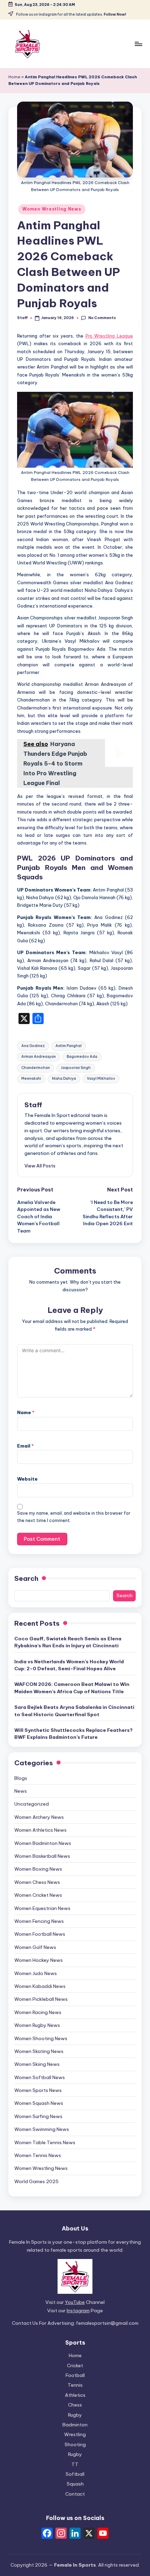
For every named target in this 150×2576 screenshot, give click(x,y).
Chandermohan (36, 1068)
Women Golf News (35, 1947)
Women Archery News (39, 1817)
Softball (75, 2474)
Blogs (21, 1778)
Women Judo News (36, 1973)
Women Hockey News (39, 1960)
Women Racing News (38, 2012)
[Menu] (138, 44)
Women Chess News (37, 1882)
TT (75, 2464)
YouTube (75, 2302)
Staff (33, 1105)
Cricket (75, 2365)
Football (75, 2375)
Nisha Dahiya (64, 1079)
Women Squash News (39, 2103)
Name (26, 1412)
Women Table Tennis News (45, 2142)
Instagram (78, 2311)
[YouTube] (103, 2534)
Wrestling (75, 2434)
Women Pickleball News (41, 1999)
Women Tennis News (38, 2155)
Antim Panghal (69, 1046)
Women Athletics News (40, 1830)
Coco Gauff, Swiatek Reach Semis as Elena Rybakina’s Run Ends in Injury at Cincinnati (68, 1642)
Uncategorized (32, 1804)
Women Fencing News (39, 1921)
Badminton (75, 2425)
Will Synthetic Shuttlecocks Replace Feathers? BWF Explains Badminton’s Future (73, 1734)
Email (25, 1446)
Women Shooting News (41, 2038)
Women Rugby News (37, 2025)
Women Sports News (38, 2090)
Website (27, 1479)
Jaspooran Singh (76, 1068)
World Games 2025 (36, 2181)
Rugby (75, 2415)
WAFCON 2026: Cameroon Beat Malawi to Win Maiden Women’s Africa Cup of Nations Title (72, 1688)
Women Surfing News (38, 2116)
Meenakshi (31, 1079)
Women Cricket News (38, 1895)
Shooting (75, 2444)
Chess (75, 2405)
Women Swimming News (42, 2129)
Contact (75, 2494)
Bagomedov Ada (82, 1057)
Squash (75, 2484)
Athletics (75, 2395)
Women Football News (40, 1934)
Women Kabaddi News (40, 1986)
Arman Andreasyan (39, 1057)
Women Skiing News (37, 2064)
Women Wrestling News (52, 209)
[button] (40, 1166)
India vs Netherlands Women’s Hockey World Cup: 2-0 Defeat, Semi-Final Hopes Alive (69, 1665)
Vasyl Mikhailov (101, 1079)
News (21, 1791)
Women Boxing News (38, 1869)
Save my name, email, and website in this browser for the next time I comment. (74, 1517)
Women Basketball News (42, 1856)
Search (26, 1578)
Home (14, 77)
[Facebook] (47, 2534)
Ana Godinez (33, 1046)
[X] (89, 2534)
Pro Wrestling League (109, 336)
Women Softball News (40, 2077)
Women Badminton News (43, 1843)
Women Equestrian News (42, 1908)
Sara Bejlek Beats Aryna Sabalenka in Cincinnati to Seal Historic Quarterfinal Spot (74, 1711)
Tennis (75, 2385)
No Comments (102, 318)
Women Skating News (39, 2051)
